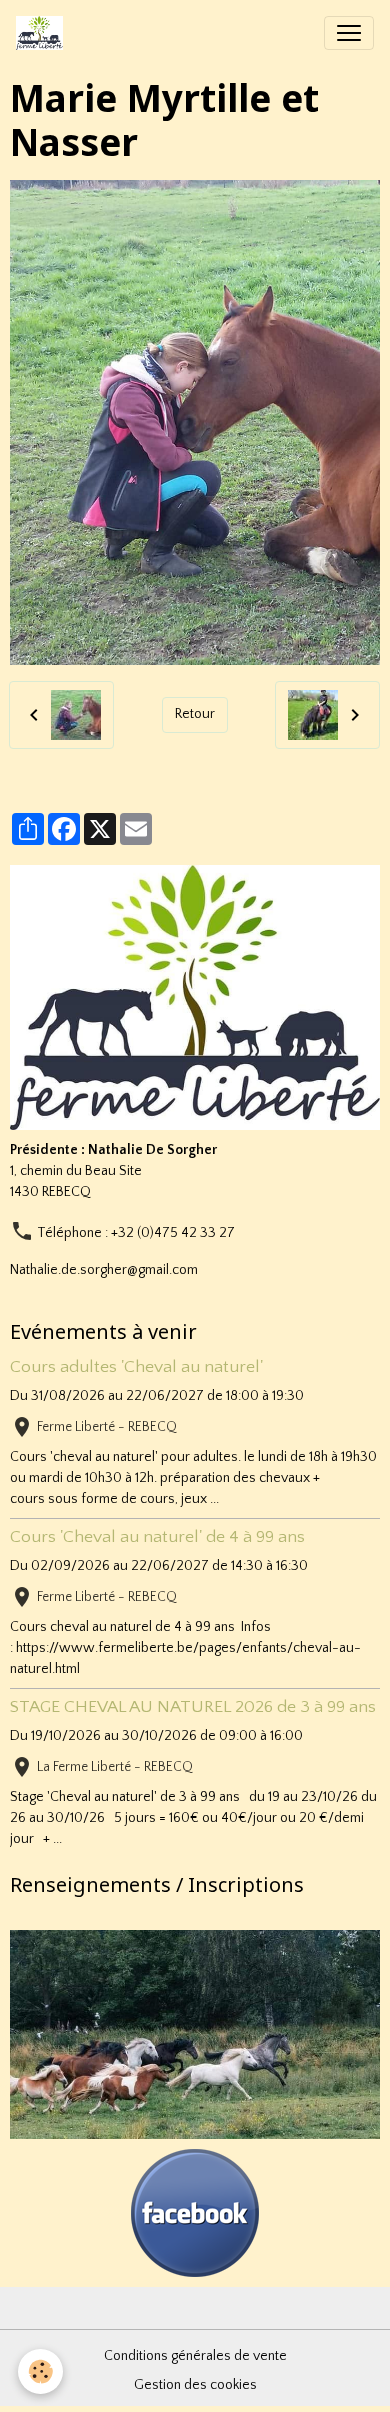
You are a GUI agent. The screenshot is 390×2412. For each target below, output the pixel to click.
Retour (195, 714)
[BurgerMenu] (349, 33)
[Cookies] (40, 2371)
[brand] (43, 33)
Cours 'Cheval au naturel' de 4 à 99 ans (157, 1537)
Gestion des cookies (195, 2385)
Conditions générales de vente (195, 2356)
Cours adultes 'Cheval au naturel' (136, 1367)
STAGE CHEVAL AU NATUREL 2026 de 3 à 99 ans (193, 1707)
